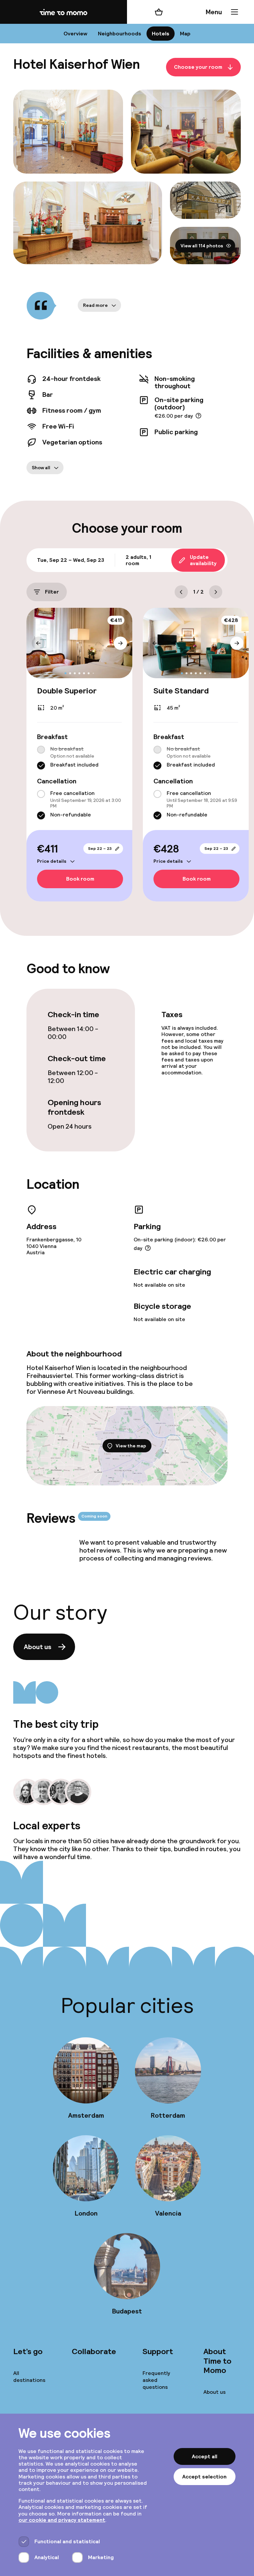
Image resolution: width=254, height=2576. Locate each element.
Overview (75, 34)
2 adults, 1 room (138, 560)
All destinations (29, 2377)
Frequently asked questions (156, 2380)
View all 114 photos (202, 245)
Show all (41, 468)
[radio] (41, 750)
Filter (52, 592)
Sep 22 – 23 (100, 849)
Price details (52, 861)
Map (185, 34)
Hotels (161, 34)
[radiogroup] (79, 758)
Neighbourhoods (120, 34)
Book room (80, 879)
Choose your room (198, 67)
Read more (95, 305)
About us (38, 1647)
